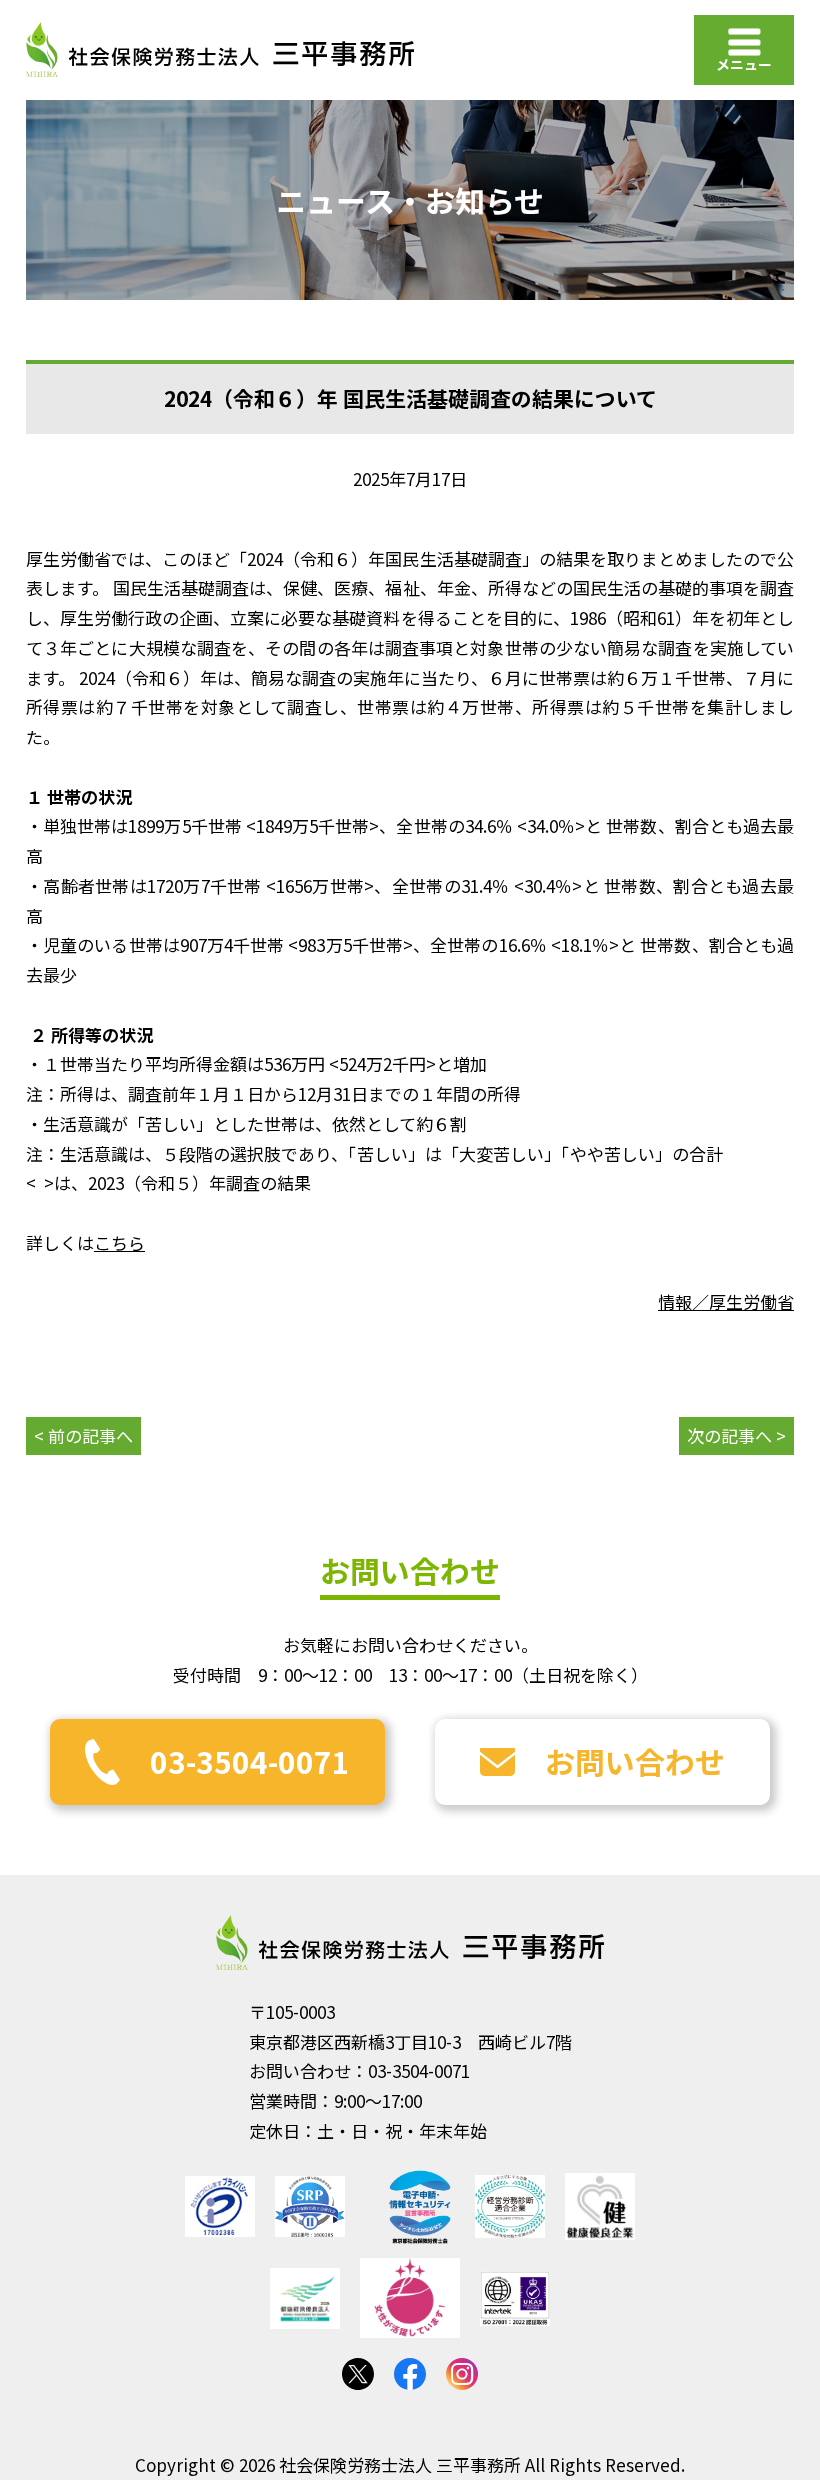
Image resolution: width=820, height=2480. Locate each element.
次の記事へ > (736, 1435)
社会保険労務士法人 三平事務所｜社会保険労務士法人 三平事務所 (220, 50)
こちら (119, 1242)
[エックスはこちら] (358, 2374)
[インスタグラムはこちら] (462, 2374)
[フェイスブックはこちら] (410, 2374)
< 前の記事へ (83, 1435)
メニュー (744, 64)
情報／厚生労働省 (726, 1301)
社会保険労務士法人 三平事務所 (410, 1943)
